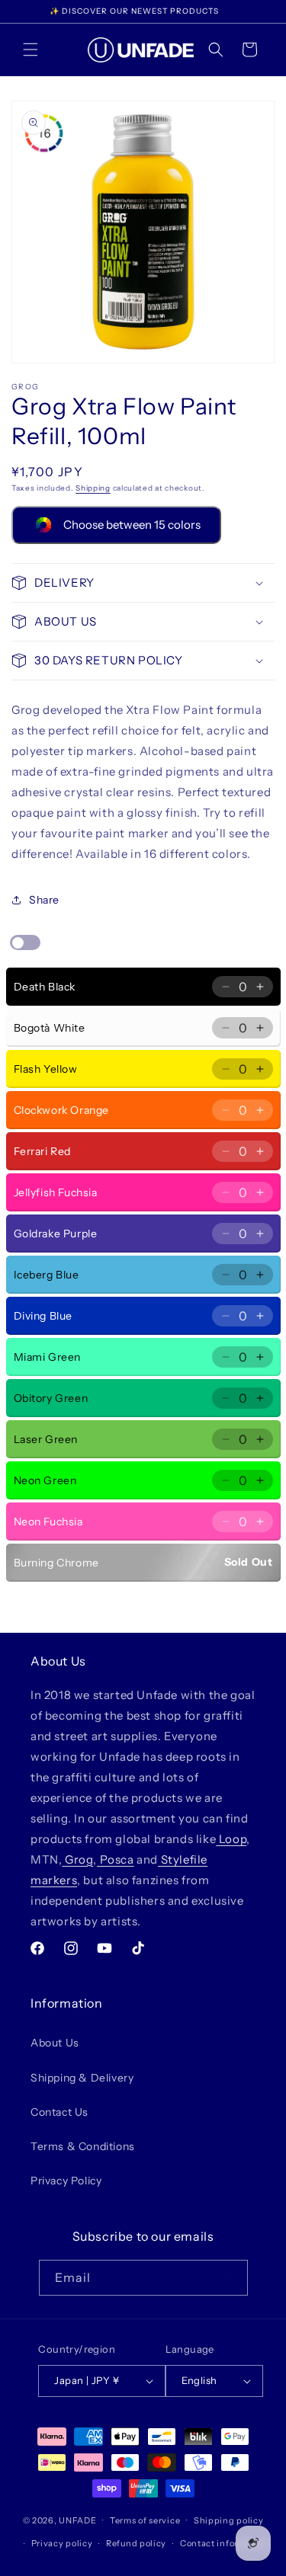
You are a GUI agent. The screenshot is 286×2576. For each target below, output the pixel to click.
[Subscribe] (230, 2278)
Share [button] (44, 900)
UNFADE (77, 2520)
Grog (77, 1859)
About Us (55, 2043)
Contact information (224, 2543)
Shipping (93, 488)
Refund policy (136, 2543)
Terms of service (145, 2520)
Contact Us (59, 2112)
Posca (116, 1859)
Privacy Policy (66, 2181)
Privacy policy (62, 2543)
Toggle (25, 942)
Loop (231, 1839)
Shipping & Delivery (82, 2078)
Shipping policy (229, 2520)
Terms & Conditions (83, 2146)
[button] (31, 50)
